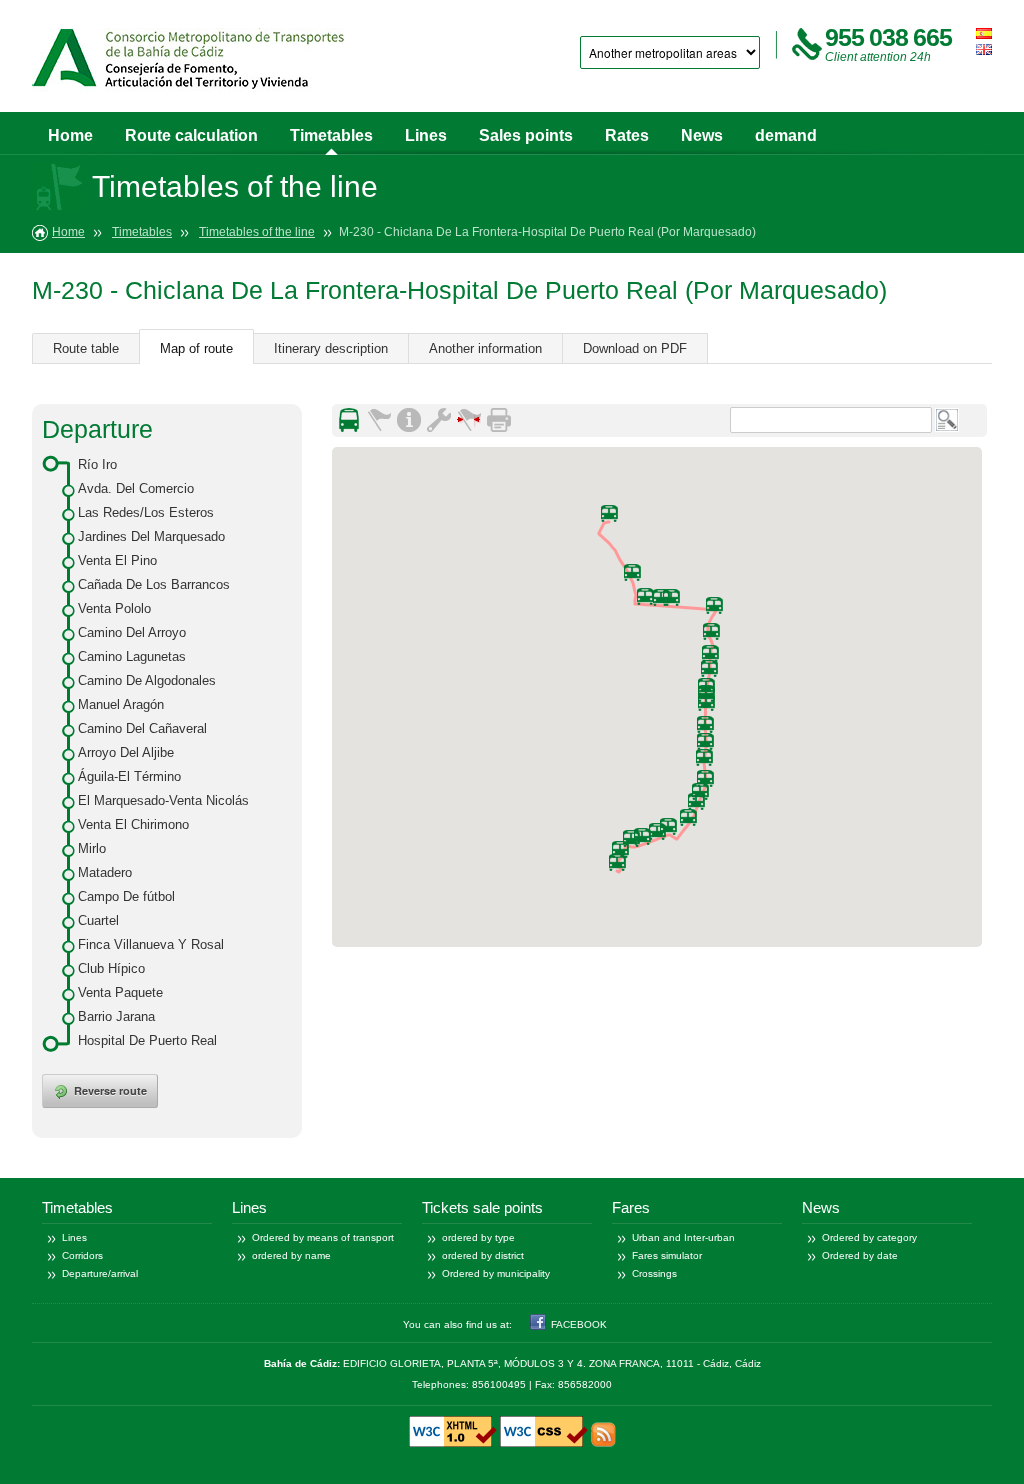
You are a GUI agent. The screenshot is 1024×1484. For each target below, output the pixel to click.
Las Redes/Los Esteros (146, 512)
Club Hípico (111, 968)
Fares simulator (667, 1255)
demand (786, 135)
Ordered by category (869, 1237)
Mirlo (92, 848)
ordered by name (291, 1255)
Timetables (331, 135)
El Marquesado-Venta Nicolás (163, 800)
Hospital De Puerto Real (147, 1040)
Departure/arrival (100, 1273)
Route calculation (191, 135)
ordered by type (478, 1237)
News (702, 135)
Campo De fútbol (126, 896)
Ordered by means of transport (323, 1237)
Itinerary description (331, 348)
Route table (86, 348)
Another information (485, 348)
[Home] (188, 63)
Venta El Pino (117, 560)
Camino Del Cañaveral (142, 728)
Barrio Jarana (116, 1016)
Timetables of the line (257, 232)
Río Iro (97, 464)
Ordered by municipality (496, 1273)
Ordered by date (860, 1255)
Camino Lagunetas (132, 656)
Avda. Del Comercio (136, 488)
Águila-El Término (129, 776)
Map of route (196, 348)
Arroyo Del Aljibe (126, 752)
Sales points (526, 135)
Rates (627, 135)
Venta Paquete (120, 992)
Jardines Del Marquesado (151, 536)
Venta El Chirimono (133, 824)
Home (70, 135)
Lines (426, 135)
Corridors (82, 1255)
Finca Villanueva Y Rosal (151, 944)
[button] (688, 817)
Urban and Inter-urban (683, 1237)
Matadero (105, 872)
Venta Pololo (114, 608)
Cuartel (98, 920)
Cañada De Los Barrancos (154, 584)
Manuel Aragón (121, 704)
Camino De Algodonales (147, 680)
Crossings (654, 1273)
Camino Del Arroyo (132, 632)
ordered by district (483, 1255)
